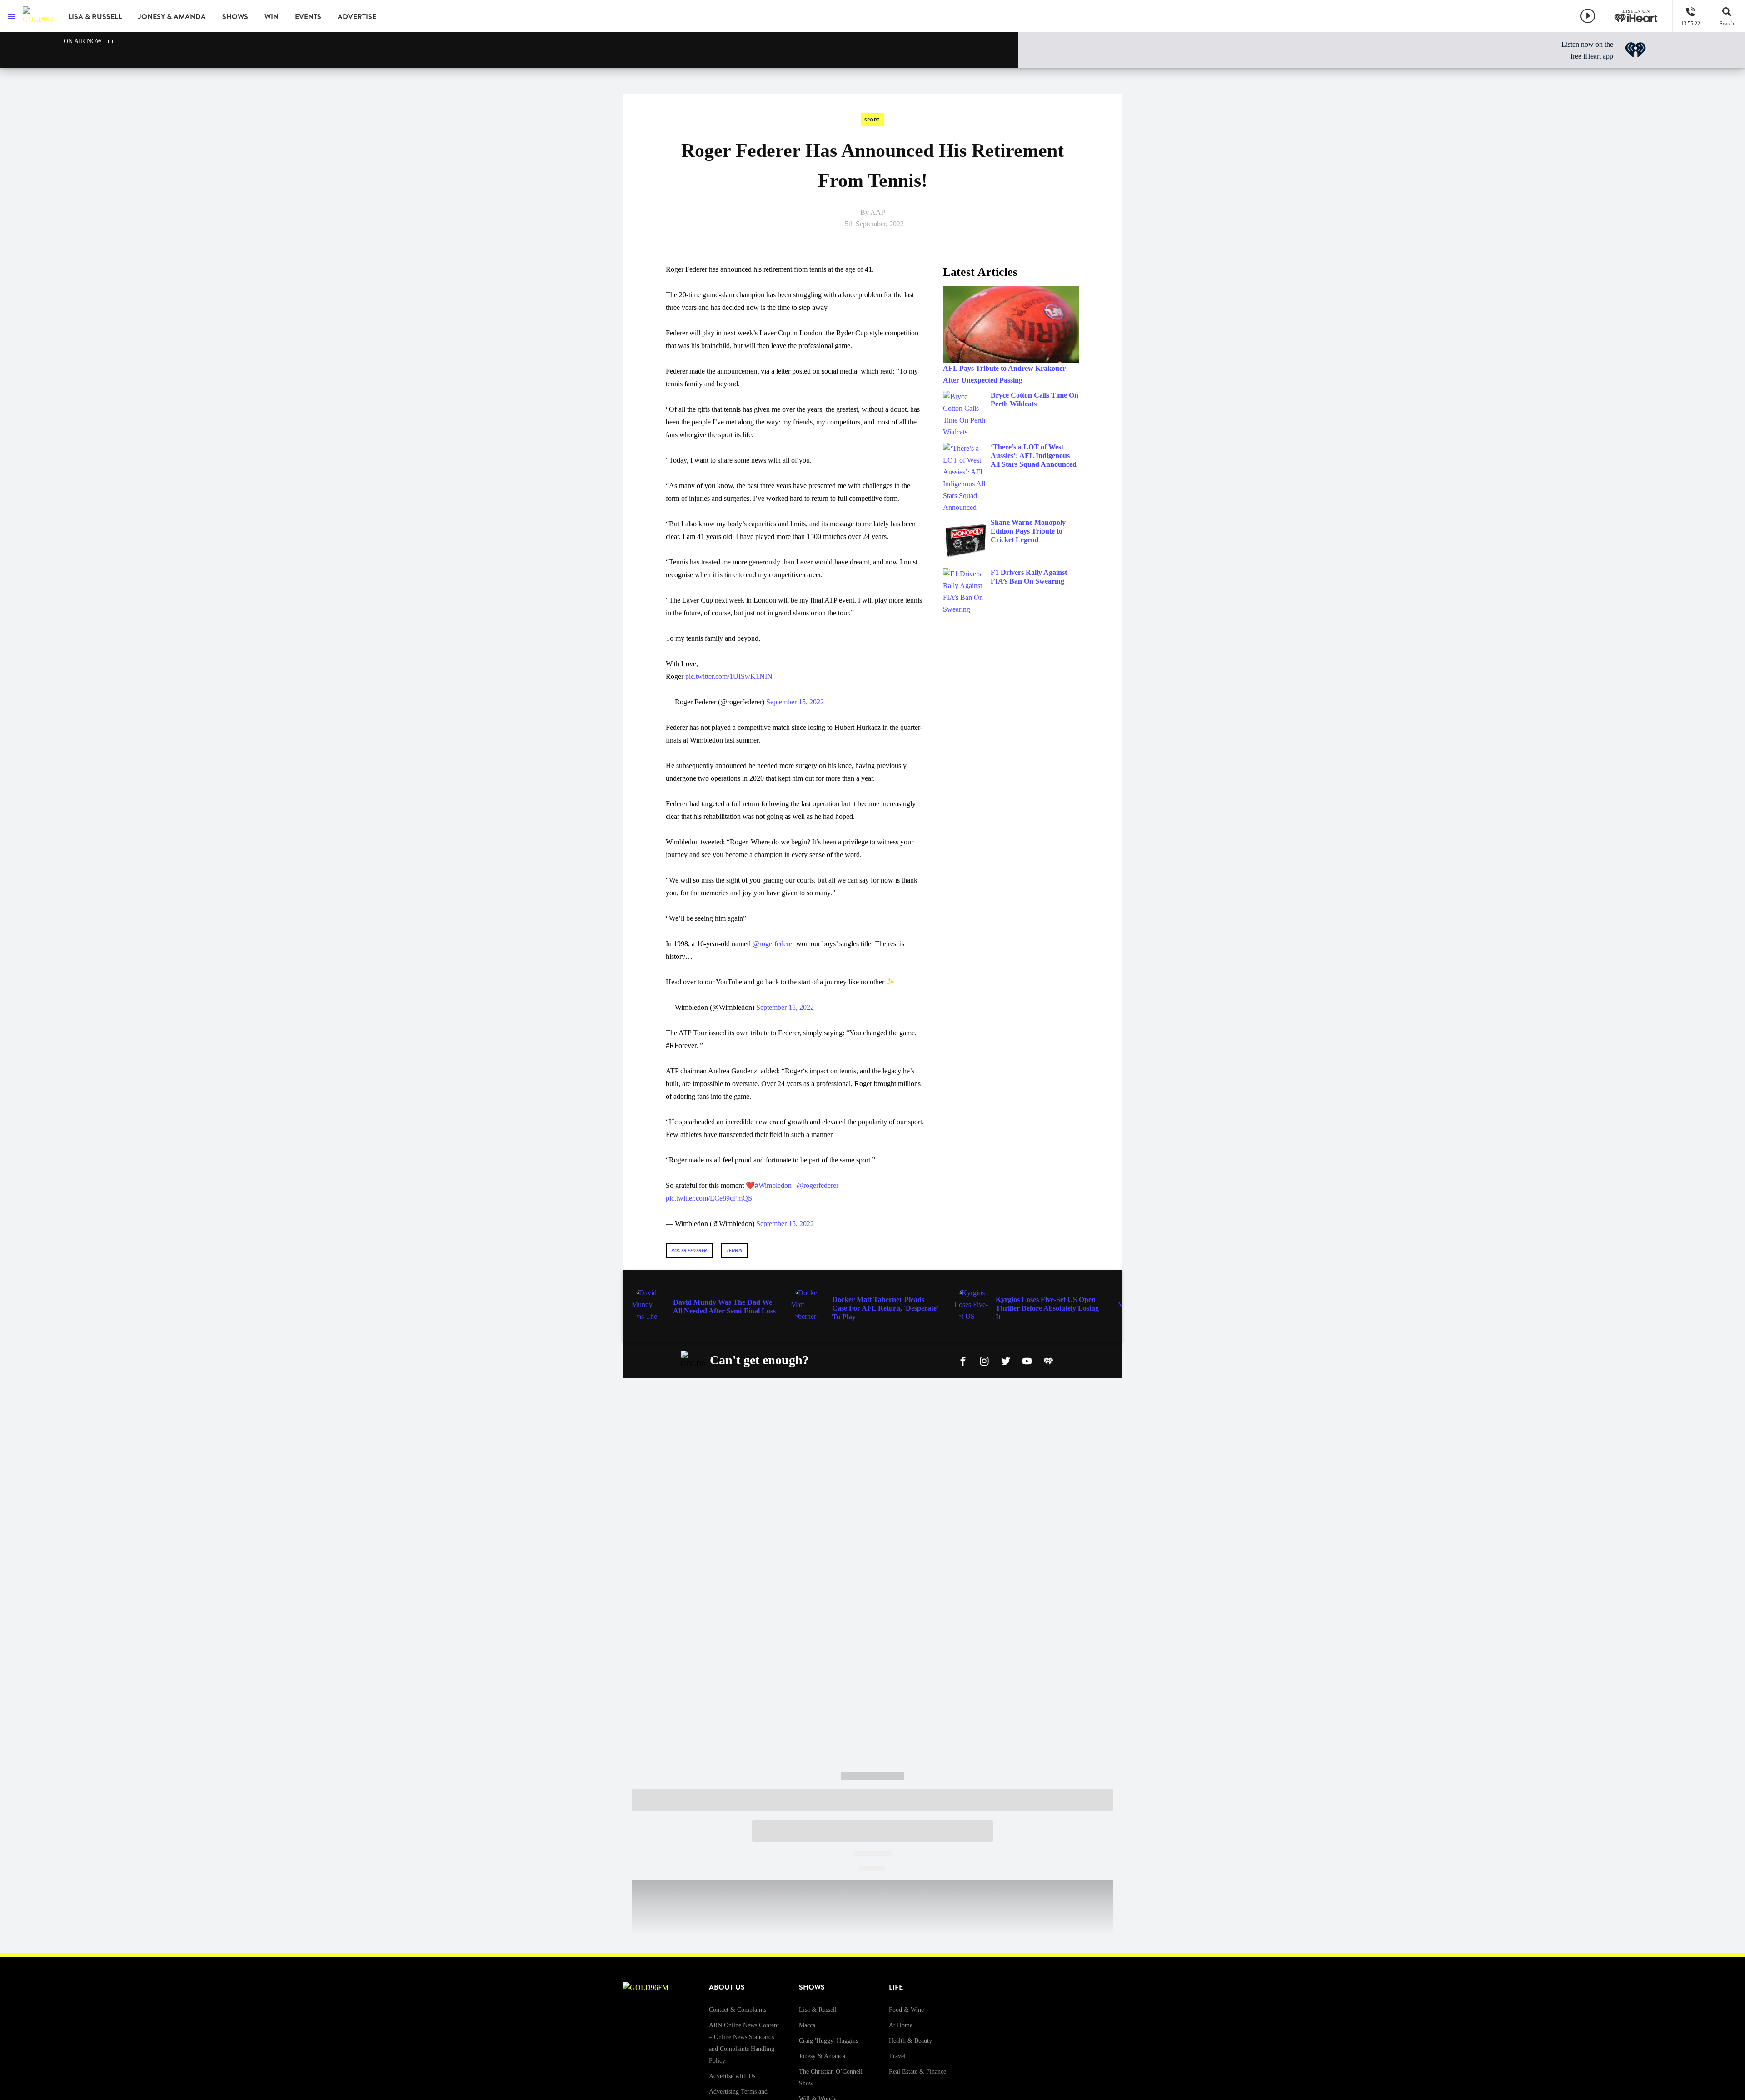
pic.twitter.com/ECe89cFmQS (709, 1198)
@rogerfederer (773, 944)
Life (896, 1987)
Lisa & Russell (95, 17)
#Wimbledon (773, 1185)
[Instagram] (984, 1360)
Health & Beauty (910, 2041)
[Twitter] (1006, 1360)
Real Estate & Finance (917, 2072)
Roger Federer (689, 1250)
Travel (897, 2056)
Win (272, 17)
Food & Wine (906, 2010)
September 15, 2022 (795, 702)
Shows (235, 17)
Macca (807, 2025)
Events (308, 17)
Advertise (357, 17)
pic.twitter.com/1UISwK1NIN (729, 676)
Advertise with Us (732, 2076)
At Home (901, 2025)
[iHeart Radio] (1048, 1360)
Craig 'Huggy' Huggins (828, 2041)
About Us (727, 1987)
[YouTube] (1027, 1360)
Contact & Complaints (738, 2010)
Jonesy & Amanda (172, 17)
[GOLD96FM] (39, 16)
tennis (735, 1250)
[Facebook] (963, 1360)
